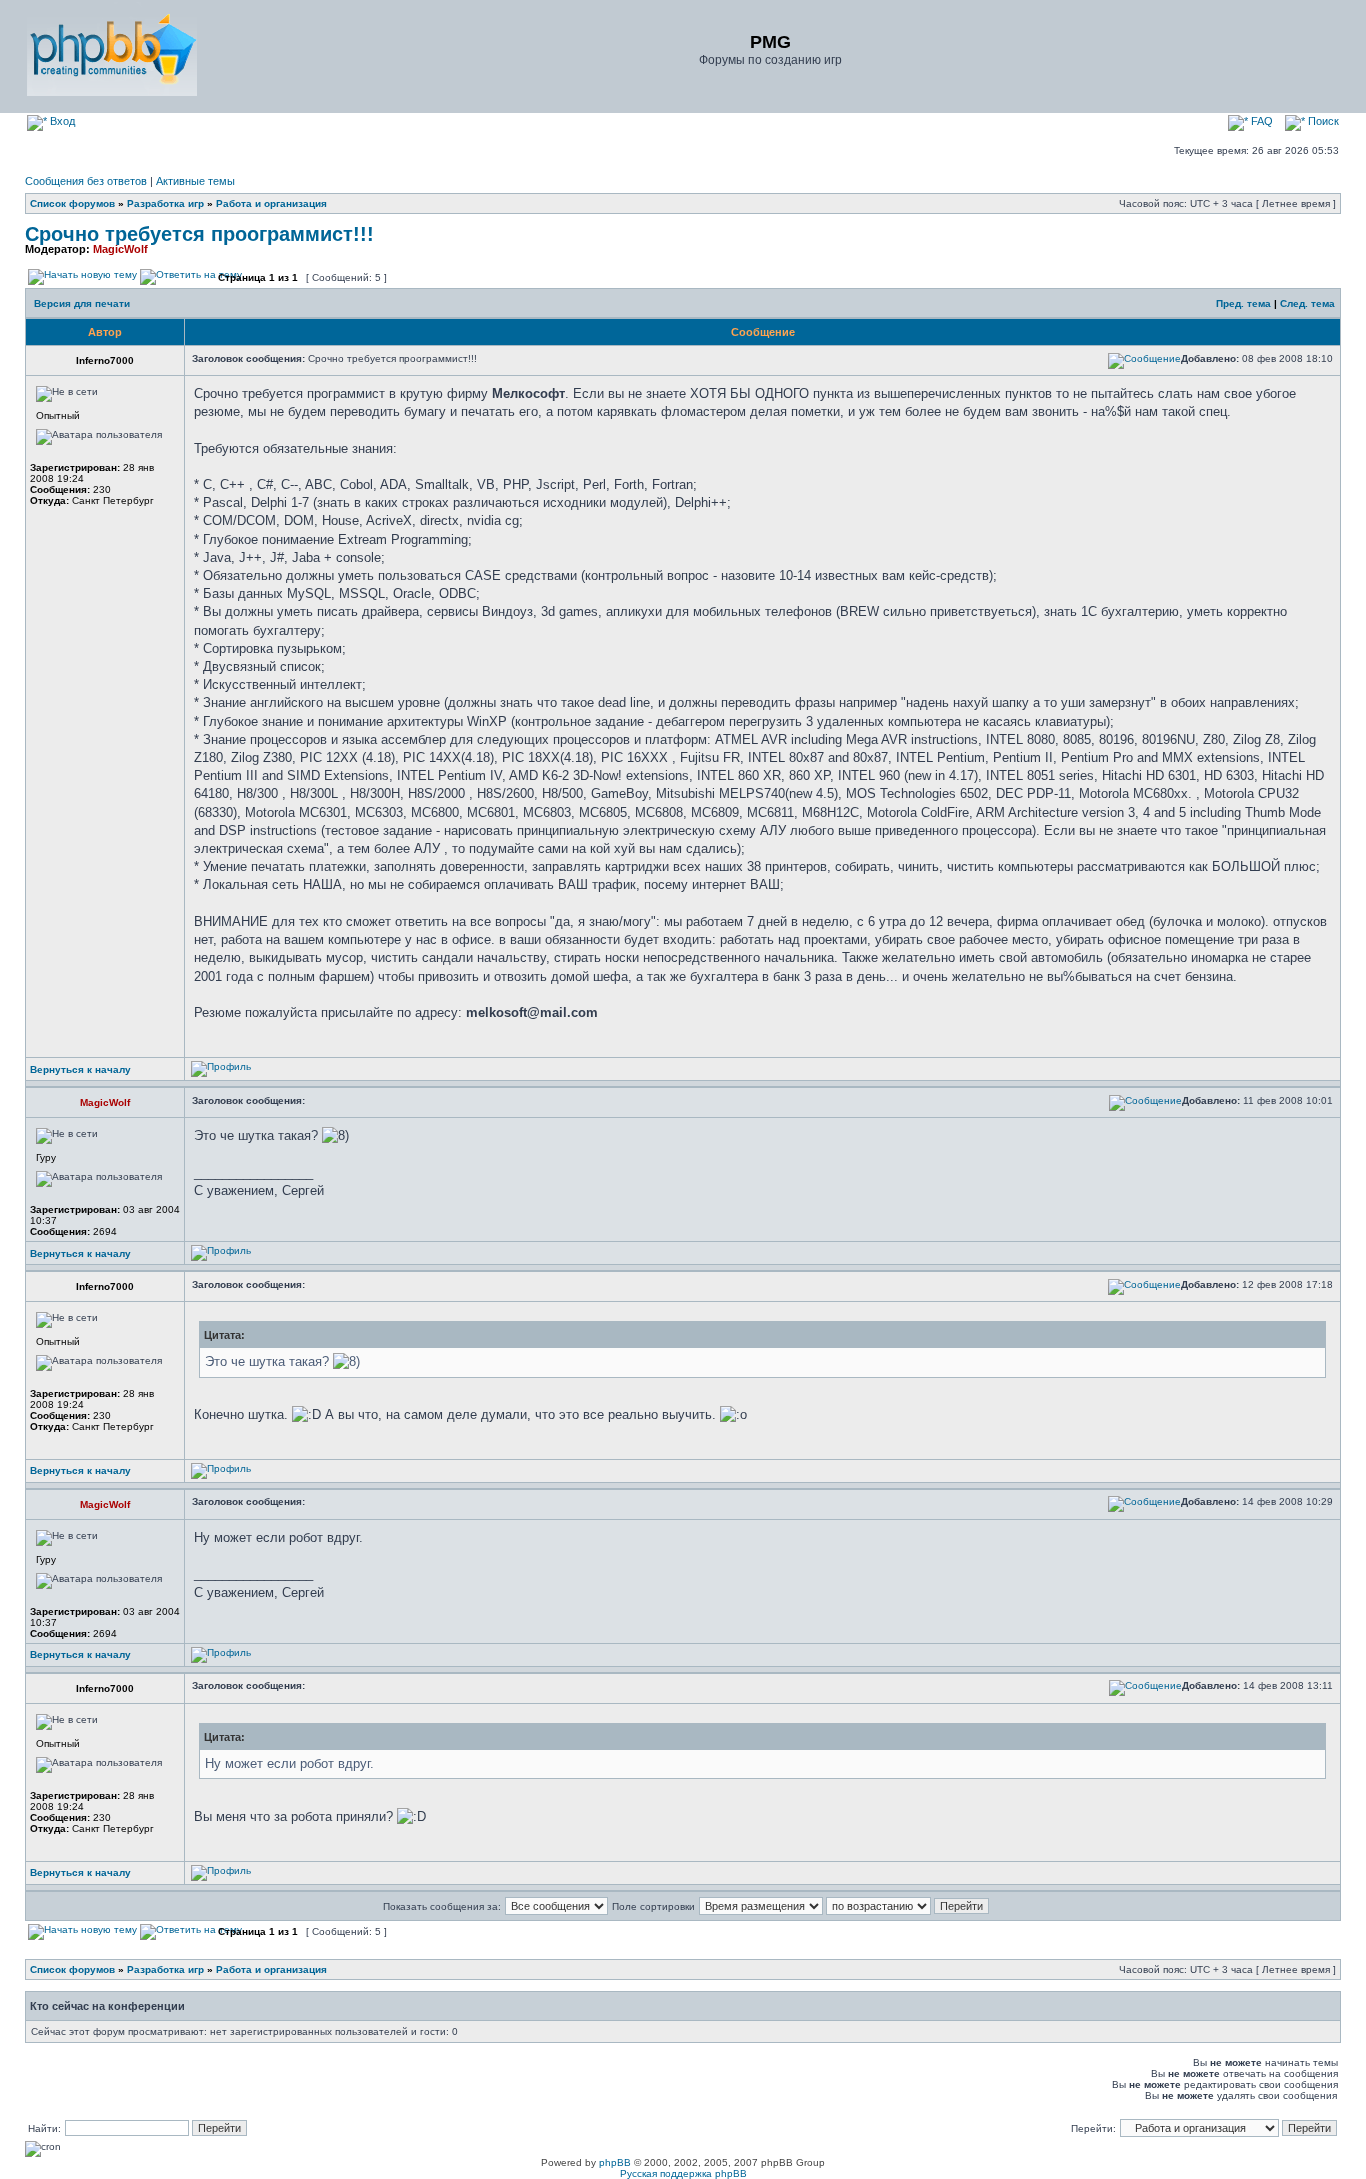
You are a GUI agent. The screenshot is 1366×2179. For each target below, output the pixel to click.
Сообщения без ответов (86, 181)
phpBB (615, 2162)
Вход (61, 121)
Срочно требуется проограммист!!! (199, 234)
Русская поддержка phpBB (683, 2173)
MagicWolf (120, 249)
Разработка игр (165, 203)
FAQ (1260, 121)
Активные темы (195, 181)
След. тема (1307, 303)
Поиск (1322, 121)
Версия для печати (82, 303)
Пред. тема (1243, 303)
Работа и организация (271, 203)
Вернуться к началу (80, 1069)
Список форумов (72, 203)
